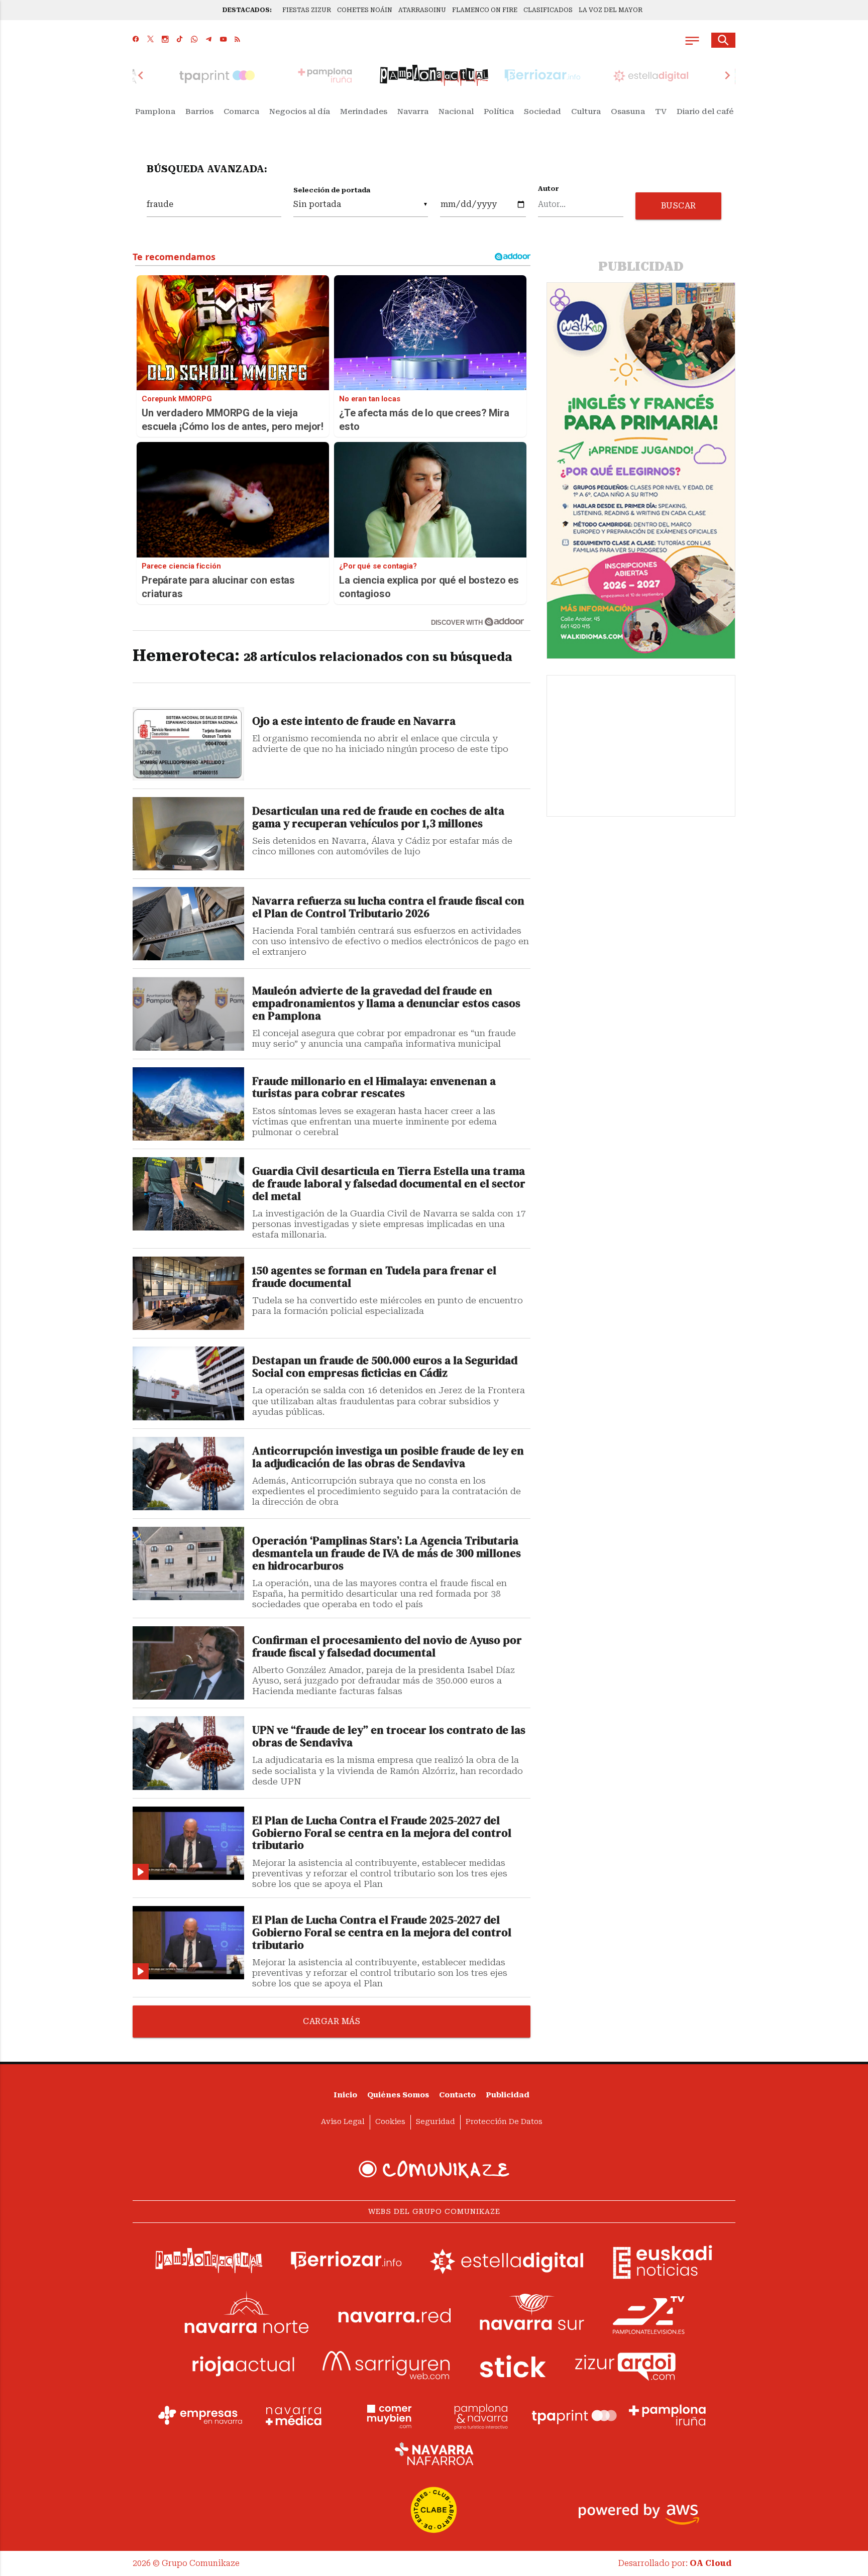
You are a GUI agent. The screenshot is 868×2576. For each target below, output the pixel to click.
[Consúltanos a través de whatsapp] (194, 40)
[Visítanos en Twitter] (150, 40)
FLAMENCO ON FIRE (485, 10)
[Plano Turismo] (481, 2415)
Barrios (199, 111)
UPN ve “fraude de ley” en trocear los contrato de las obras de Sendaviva (389, 1737)
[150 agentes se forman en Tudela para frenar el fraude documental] (188, 1293)
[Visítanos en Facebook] (136, 40)
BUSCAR (679, 206)
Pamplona (155, 111)
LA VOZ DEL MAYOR (611, 10)
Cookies (390, 2122)
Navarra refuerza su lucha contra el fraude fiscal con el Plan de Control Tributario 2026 (388, 908)
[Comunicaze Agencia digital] (434, 2169)
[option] (434, 75)
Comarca (241, 111)
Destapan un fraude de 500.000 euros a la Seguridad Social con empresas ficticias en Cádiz (385, 1367)
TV (661, 111)
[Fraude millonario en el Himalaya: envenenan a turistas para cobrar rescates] (188, 1104)
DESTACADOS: (247, 10)
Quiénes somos (398, 2095)
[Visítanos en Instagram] (165, 40)
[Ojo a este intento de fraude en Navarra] (188, 744)
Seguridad (436, 2122)
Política (499, 111)
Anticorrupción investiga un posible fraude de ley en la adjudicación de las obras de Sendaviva (388, 1458)
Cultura (586, 111)
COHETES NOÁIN (365, 10)
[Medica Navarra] (294, 2415)
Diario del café (705, 111)
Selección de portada (332, 190)
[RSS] (237, 40)
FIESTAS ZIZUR (307, 10)
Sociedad (542, 111)
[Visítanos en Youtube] (223, 40)
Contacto (457, 2095)
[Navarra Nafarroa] (434, 2453)
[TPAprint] (574, 2415)
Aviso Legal (343, 2122)
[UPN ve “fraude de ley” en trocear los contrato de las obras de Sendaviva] (188, 1753)
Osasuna (628, 111)
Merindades (364, 111)
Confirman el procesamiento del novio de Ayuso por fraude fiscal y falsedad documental (387, 1647)
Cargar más (332, 2021)
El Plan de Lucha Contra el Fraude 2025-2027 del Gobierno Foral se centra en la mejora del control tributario (382, 1833)
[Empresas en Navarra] (200, 2415)
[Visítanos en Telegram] (209, 40)
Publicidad (508, 2095)
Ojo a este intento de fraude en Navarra (354, 721)
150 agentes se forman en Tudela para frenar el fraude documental (374, 1277)
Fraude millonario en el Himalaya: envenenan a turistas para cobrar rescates (374, 1088)
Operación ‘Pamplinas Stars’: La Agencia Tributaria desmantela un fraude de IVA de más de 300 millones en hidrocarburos (387, 1554)
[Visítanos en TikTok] (180, 40)
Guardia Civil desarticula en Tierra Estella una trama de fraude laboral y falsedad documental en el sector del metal (389, 1184)
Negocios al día (300, 111)
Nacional (456, 111)
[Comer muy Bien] (387, 2415)
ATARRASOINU (422, 10)
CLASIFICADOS (548, 10)
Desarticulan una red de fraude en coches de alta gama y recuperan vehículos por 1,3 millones (378, 818)
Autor (549, 189)
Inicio (345, 2095)
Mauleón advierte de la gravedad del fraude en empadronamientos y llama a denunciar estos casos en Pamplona (386, 1004)
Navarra (413, 111)
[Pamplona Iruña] (668, 2415)
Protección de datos (504, 2122)
